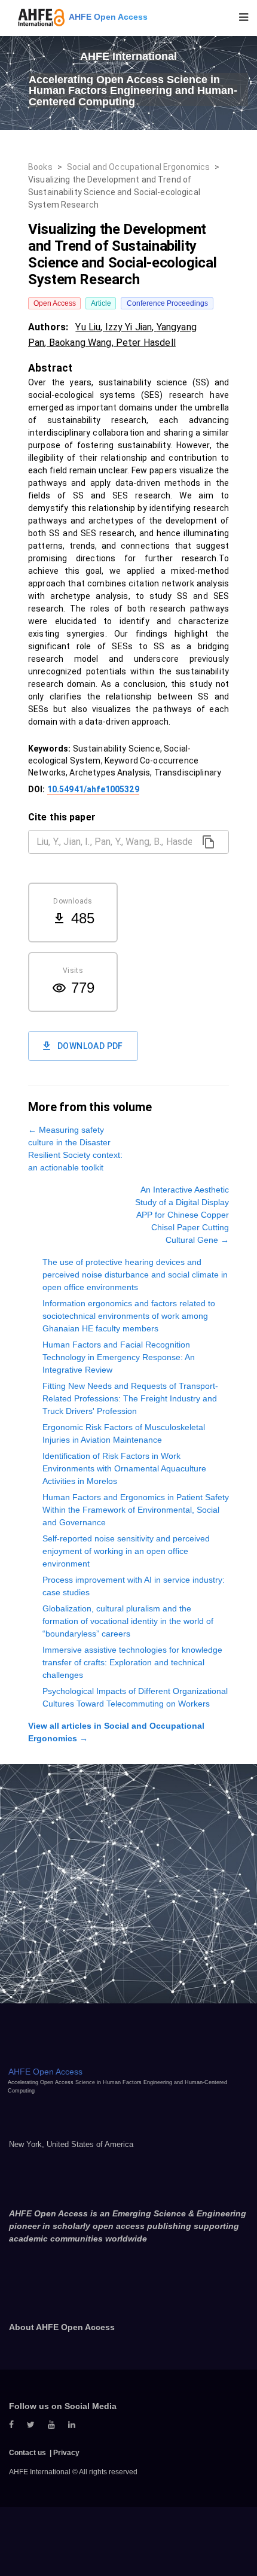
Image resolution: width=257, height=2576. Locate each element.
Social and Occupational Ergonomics (138, 167)
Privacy (66, 2453)
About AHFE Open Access (62, 2327)
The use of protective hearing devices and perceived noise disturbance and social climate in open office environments (135, 1275)
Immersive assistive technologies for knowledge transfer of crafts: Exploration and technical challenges (132, 1662)
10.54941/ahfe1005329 (93, 789)
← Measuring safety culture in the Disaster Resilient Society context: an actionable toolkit (75, 1149)
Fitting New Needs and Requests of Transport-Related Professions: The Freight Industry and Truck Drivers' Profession (130, 1398)
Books (40, 167)
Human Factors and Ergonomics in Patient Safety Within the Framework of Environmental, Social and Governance (136, 1510)
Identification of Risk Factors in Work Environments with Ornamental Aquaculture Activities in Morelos (124, 1468)
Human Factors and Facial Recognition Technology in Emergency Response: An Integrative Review (119, 1357)
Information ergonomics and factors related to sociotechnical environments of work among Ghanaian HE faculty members (129, 1316)
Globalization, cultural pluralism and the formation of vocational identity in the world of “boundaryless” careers (128, 1621)
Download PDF (90, 1046)
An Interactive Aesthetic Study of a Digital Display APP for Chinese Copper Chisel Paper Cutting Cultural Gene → (182, 1215)
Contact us (27, 2453)
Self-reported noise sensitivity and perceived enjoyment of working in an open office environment (126, 1551)
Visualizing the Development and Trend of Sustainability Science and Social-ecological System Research (114, 192)
